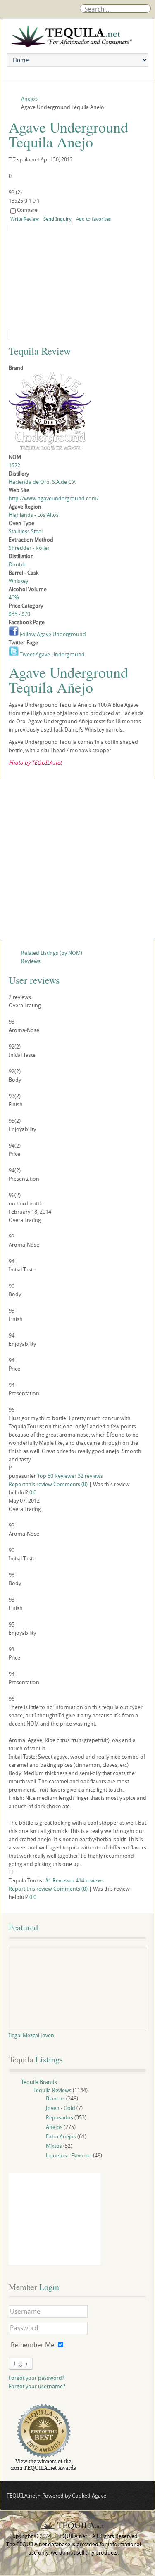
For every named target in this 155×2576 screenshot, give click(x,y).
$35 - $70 (19, 614)
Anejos (54, 2127)
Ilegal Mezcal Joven (31, 2035)
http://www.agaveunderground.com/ (54, 498)
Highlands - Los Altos (34, 515)
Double (18, 564)
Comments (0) (70, 1484)
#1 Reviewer (60, 1880)
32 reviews (90, 1476)
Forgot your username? (37, 2386)
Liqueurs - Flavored (69, 2155)
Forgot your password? (37, 2378)
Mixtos (54, 2146)
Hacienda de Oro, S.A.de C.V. (42, 482)
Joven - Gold (61, 2108)
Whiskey (18, 581)
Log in (21, 2363)
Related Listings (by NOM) (52, 953)
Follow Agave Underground (52, 634)
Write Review (25, 219)
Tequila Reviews (52, 2090)
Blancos (55, 2098)
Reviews (31, 961)
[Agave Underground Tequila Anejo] (77, 281)
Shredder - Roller (29, 548)
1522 (14, 465)
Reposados (60, 2117)
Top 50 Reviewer (57, 1476)
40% (14, 597)
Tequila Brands (39, 2082)
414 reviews (90, 1880)
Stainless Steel (26, 531)
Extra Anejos (61, 2136)
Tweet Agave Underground (52, 654)
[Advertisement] (77, 860)
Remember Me (33, 2345)
